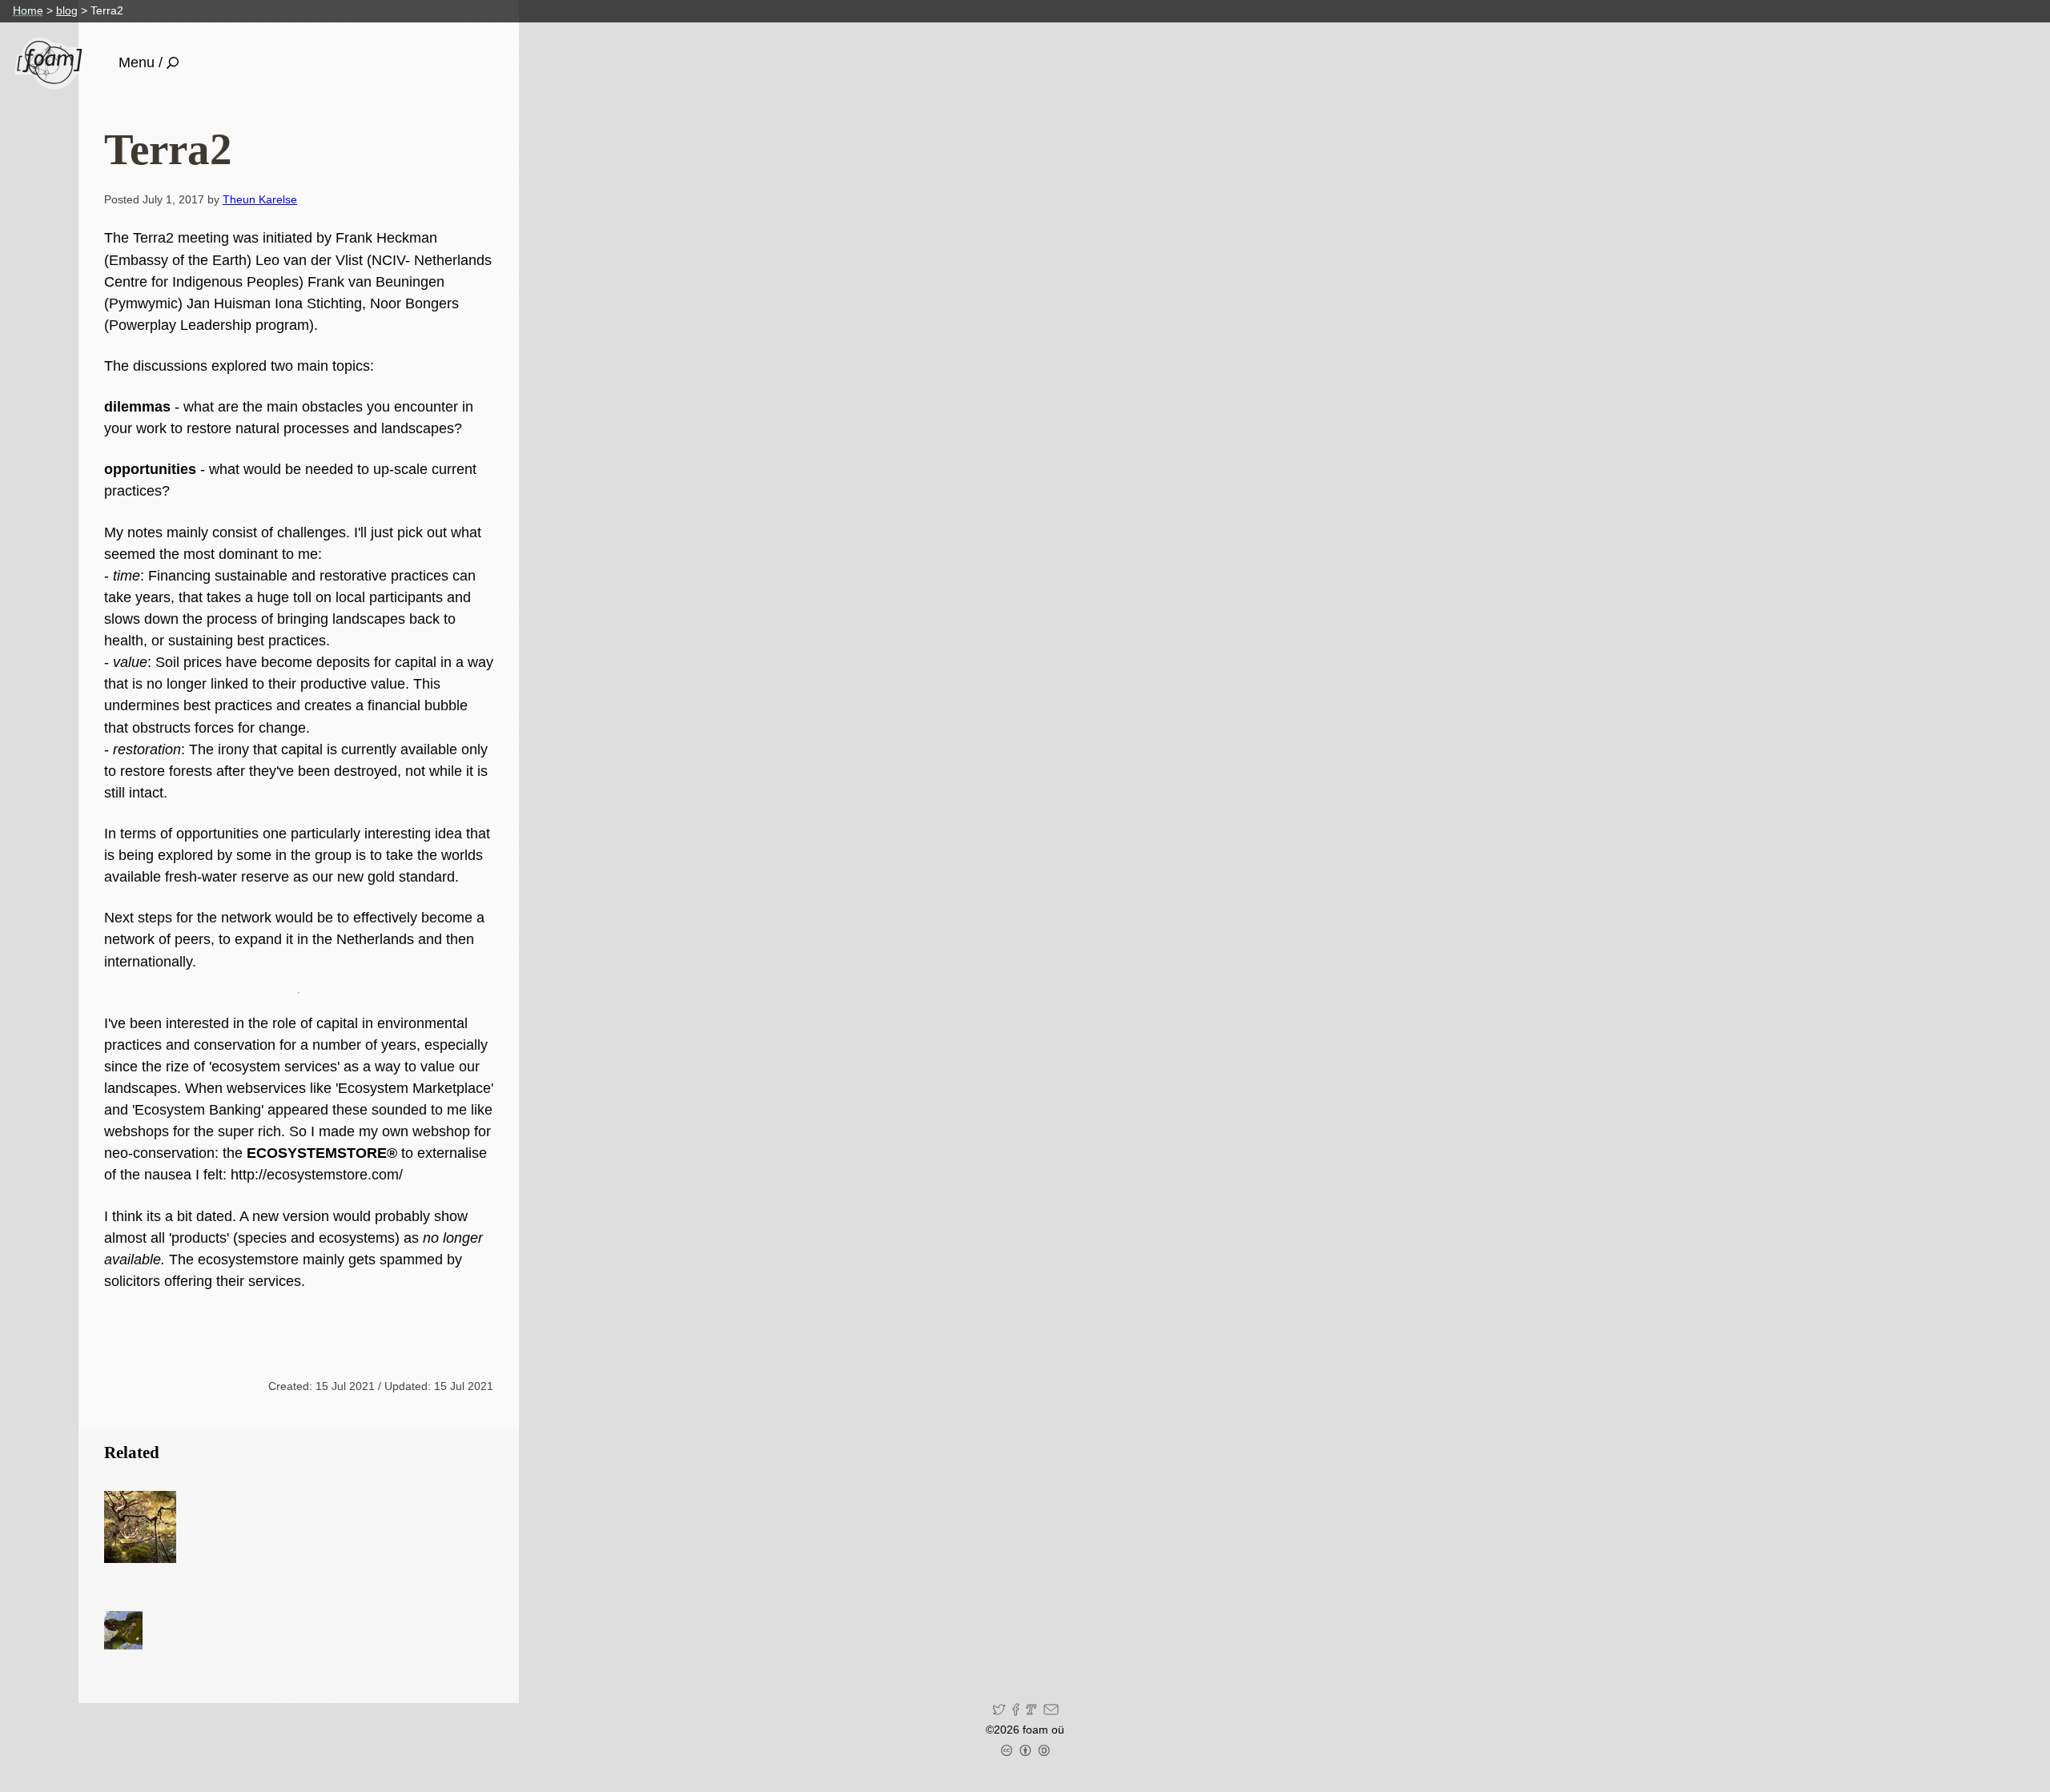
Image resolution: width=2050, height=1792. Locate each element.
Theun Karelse (260, 199)
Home (28, 10)
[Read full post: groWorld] (140, 1527)
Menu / (141, 62)
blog (67, 10)
